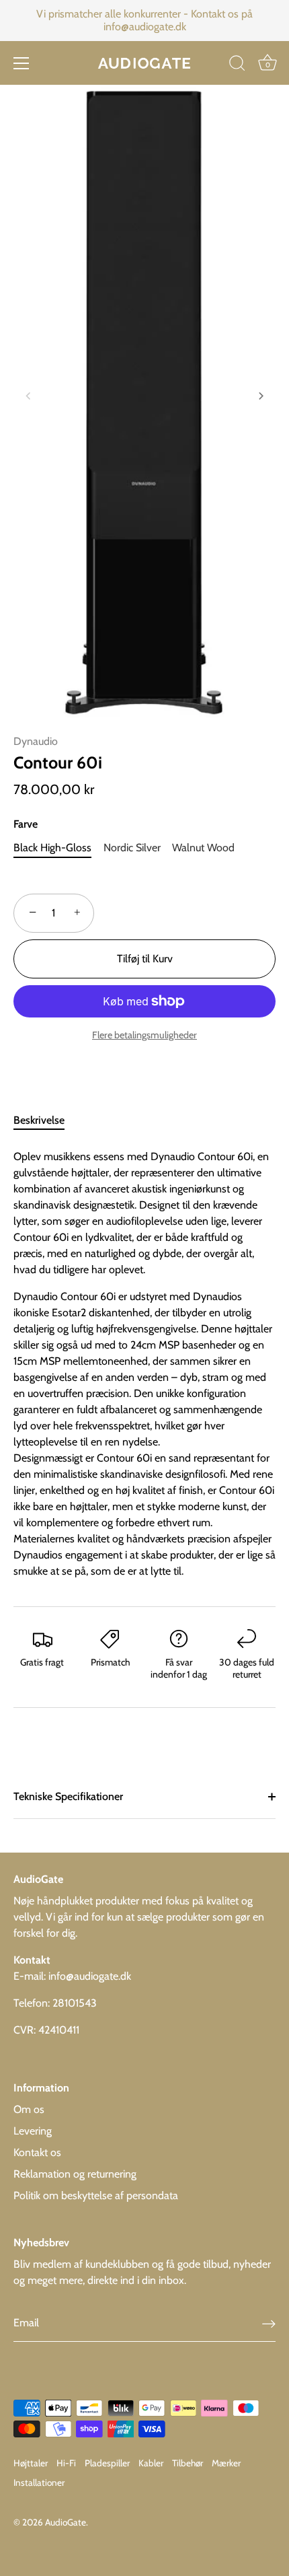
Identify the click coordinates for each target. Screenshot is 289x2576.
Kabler (151, 2463)
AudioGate (66, 2522)
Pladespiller (107, 2463)
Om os (29, 2109)
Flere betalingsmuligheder (144, 1035)
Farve (26, 824)
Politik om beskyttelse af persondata (96, 2195)
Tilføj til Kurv (145, 959)
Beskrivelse (39, 1120)
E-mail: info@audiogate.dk (72, 1976)
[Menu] (22, 63)
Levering (33, 2131)
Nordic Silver (132, 848)
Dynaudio (36, 741)
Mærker (226, 2463)
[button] (28, 396)
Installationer (39, 2482)
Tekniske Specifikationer (68, 1796)
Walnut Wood (203, 848)
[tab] (46, 1120)
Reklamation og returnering (75, 2174)
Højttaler (31, 2463)
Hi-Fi (66, 2463)
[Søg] (237, 65)
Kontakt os (37, 2152)
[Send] (269, 2323)
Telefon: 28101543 (55, 2003)
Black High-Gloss (52, 848)
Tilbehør (188, 2463)
